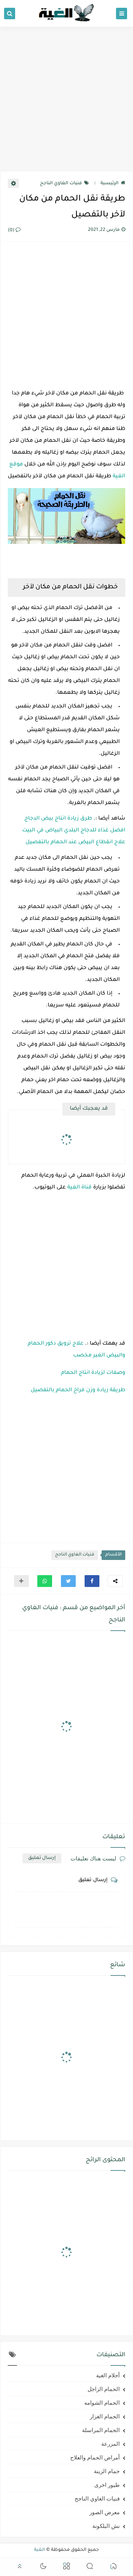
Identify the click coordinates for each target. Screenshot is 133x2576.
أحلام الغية (108, 2375)
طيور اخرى (107, 2485)
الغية (40, 2550)
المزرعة (110, 2444)
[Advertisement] (66, 99)
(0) (12, 231)
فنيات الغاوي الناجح (61, 184)
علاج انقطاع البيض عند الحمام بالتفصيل (75, 843)
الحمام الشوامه (102, 2402)
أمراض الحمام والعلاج (95, 2457)
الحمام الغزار (105, 2416)
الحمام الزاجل (104, 2389)
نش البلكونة (106, 2526)
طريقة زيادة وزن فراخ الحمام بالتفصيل (78, 1390)
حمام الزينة (107, 2471)
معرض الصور (105, 2512)
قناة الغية (79, 1188)
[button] (92, 1581)
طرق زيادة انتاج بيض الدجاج (58, 819)
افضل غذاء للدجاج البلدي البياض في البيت (74, 831)
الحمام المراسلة (101, 2430)
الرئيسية (110, 184)
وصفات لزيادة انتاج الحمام (93, 1373)
